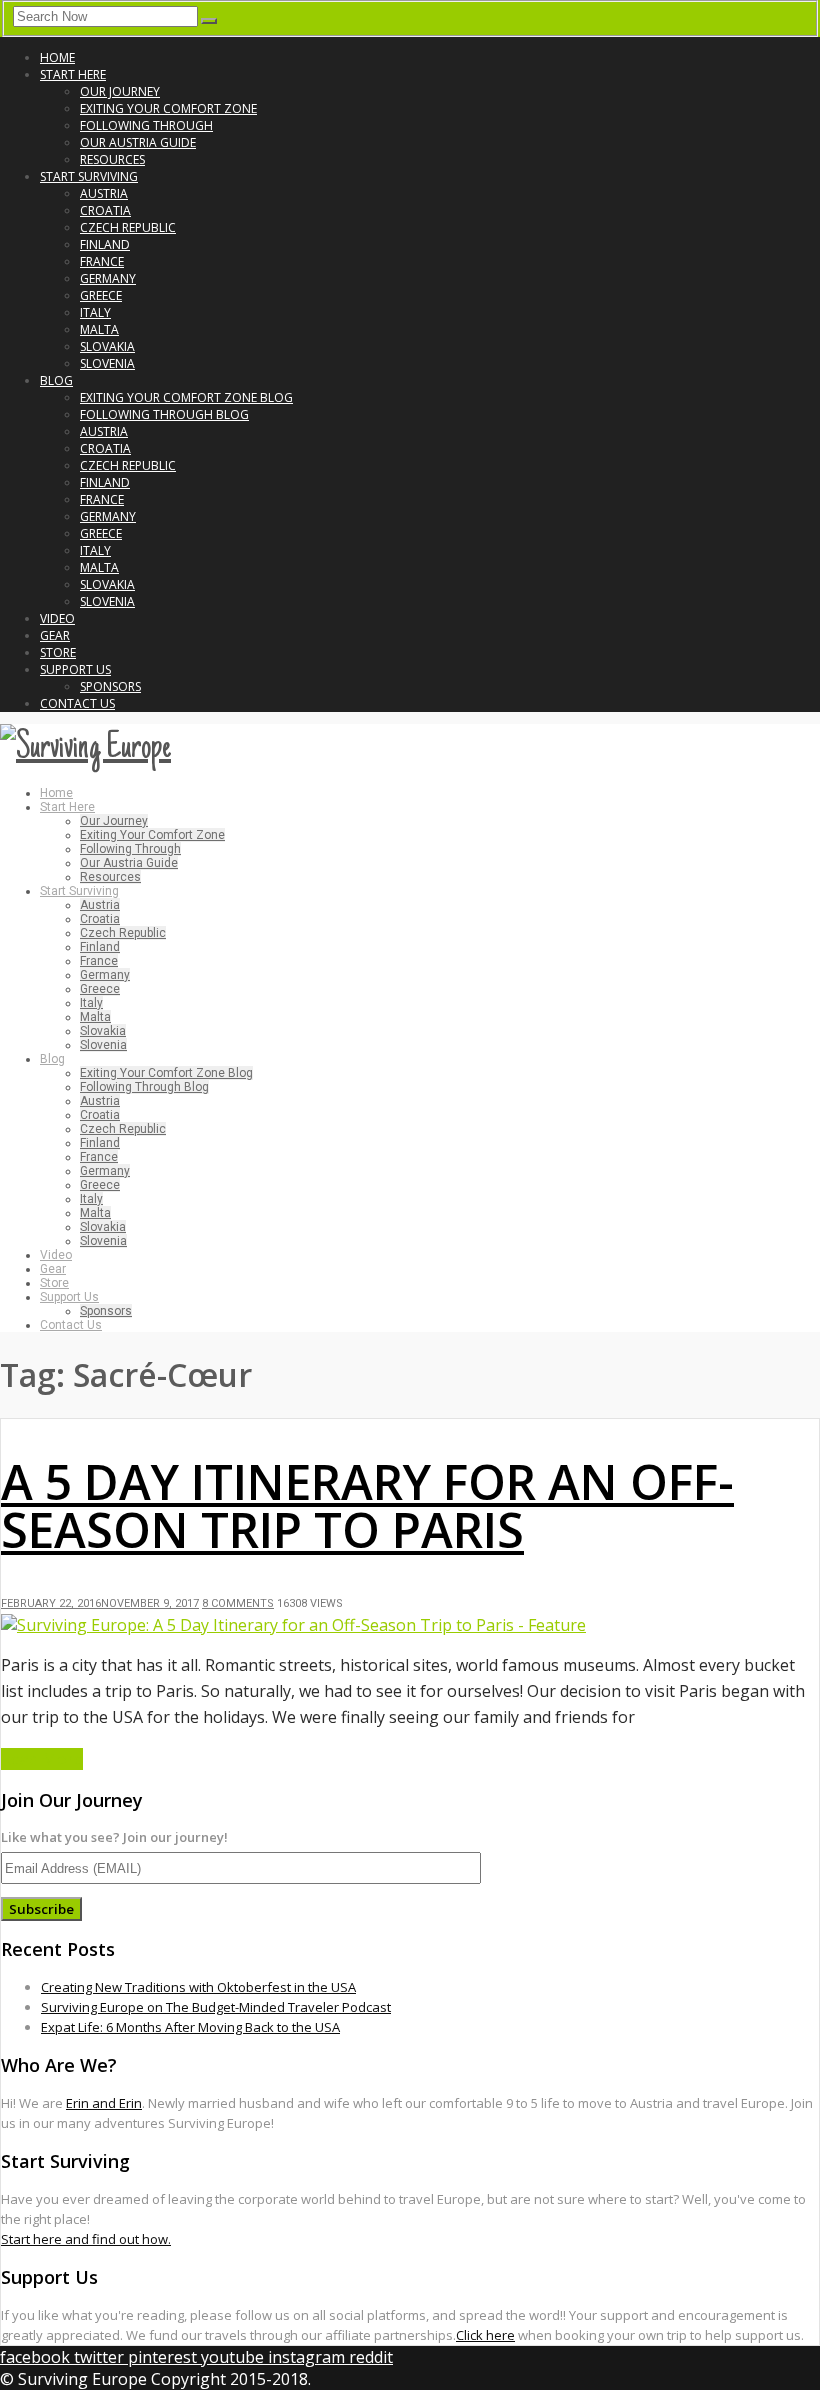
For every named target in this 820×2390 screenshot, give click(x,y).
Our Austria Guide (138, 142)
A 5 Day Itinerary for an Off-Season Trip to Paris (367, 1505)
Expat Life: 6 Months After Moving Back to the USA (190, 2027)
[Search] (209, 21)
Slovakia (107, 346)
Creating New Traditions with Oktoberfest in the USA (198, 1987)
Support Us (75, 669)
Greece (101, 295)
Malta (99, 329)
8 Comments (238, 1603)
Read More (42, 1759)
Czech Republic (128, 227)
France (102, 261)
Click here (485, 2335)
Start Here (73, 74)
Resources (112, 159)
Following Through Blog (164, 414)
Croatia (105, 210)
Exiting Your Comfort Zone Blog (186, 397)
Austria (104, 193)
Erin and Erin (104, 2103)
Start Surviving (89, 176)
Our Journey (120, 91)
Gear (55, 635)
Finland (105, 244)
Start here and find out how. (86, 2239)
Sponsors (110, 686)
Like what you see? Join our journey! (114, 1837)
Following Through (146, 125)
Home (57, 57)
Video (57, 618)
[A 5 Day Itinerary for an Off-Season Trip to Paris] (293, 1625)
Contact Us (77, 703)
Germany (108, 278)
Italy (95, 312)
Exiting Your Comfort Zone (168, 108)
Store (58, 652)
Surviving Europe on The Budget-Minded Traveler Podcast (216, 2007)
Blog (56, 380)
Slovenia (107, 363)
